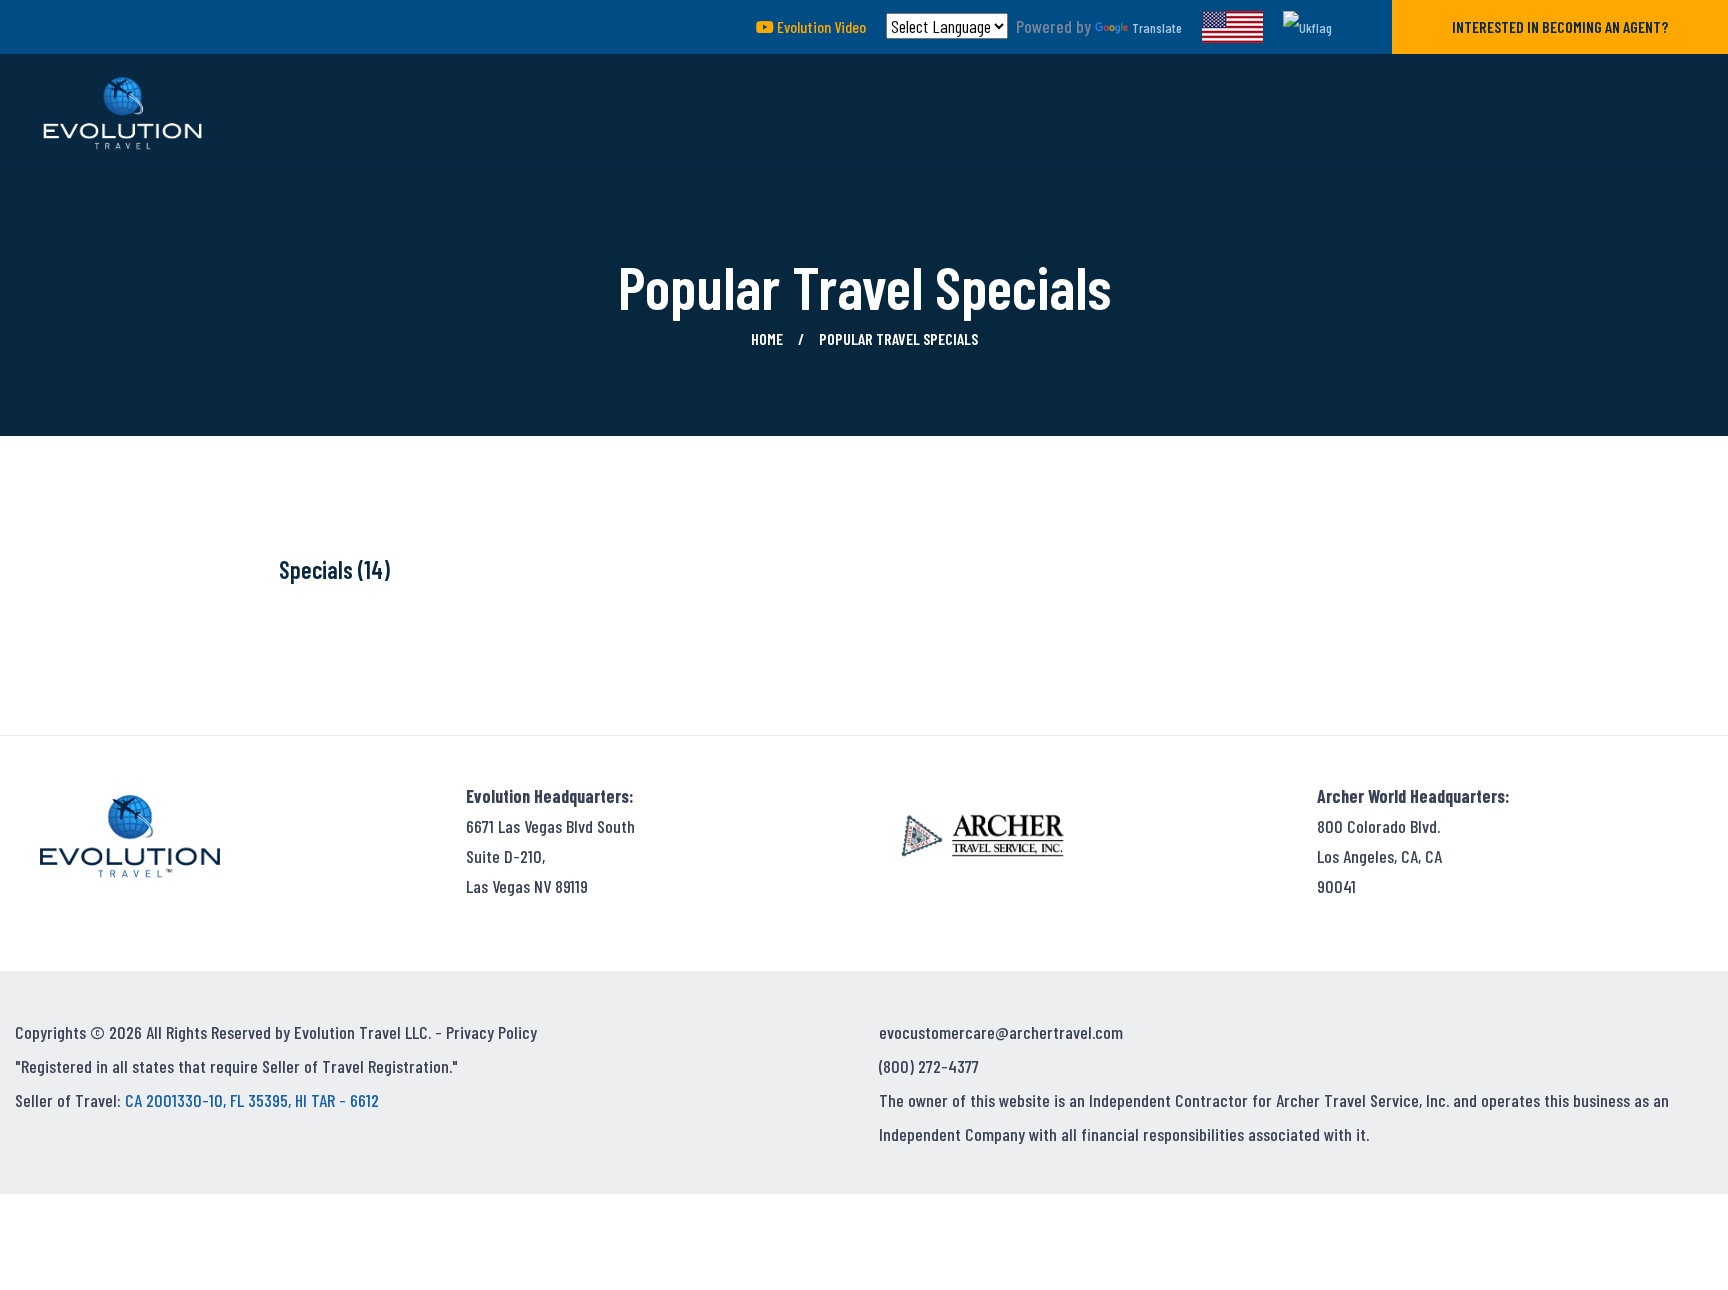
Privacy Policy (491, 1032)
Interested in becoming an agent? (1560, 26)
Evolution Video (820, 26)
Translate (1157, 27)
